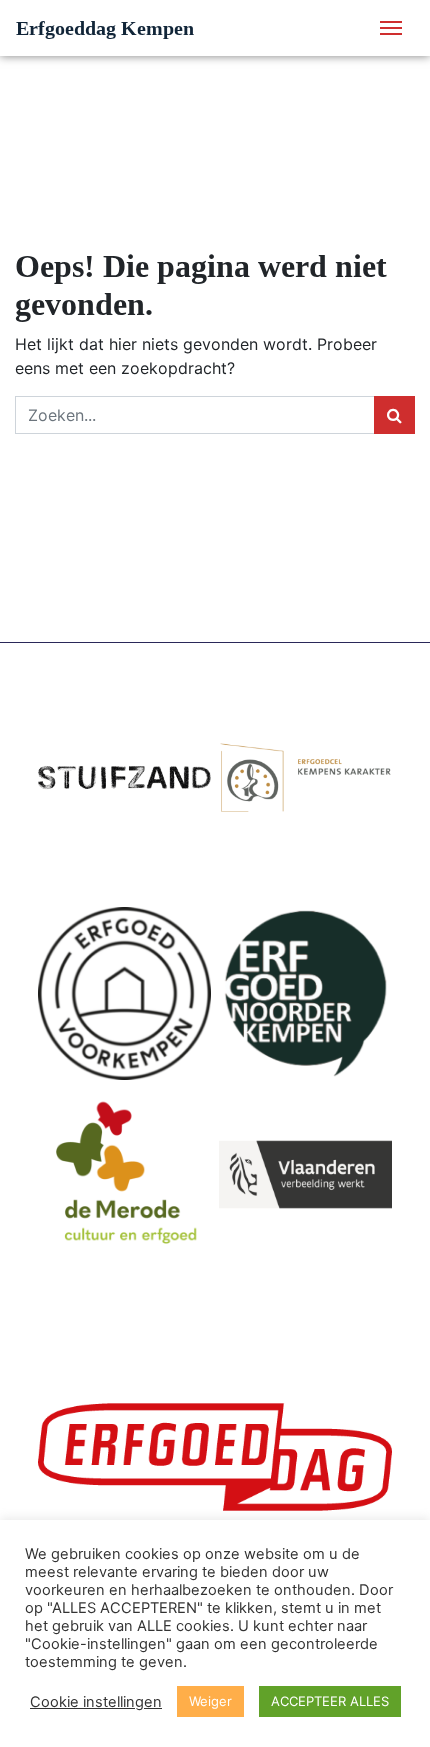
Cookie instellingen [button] (96, 1702)
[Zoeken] (394, 415)
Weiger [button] (210, 1701)
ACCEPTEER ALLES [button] (330, 1701)
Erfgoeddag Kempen (105, 28)
